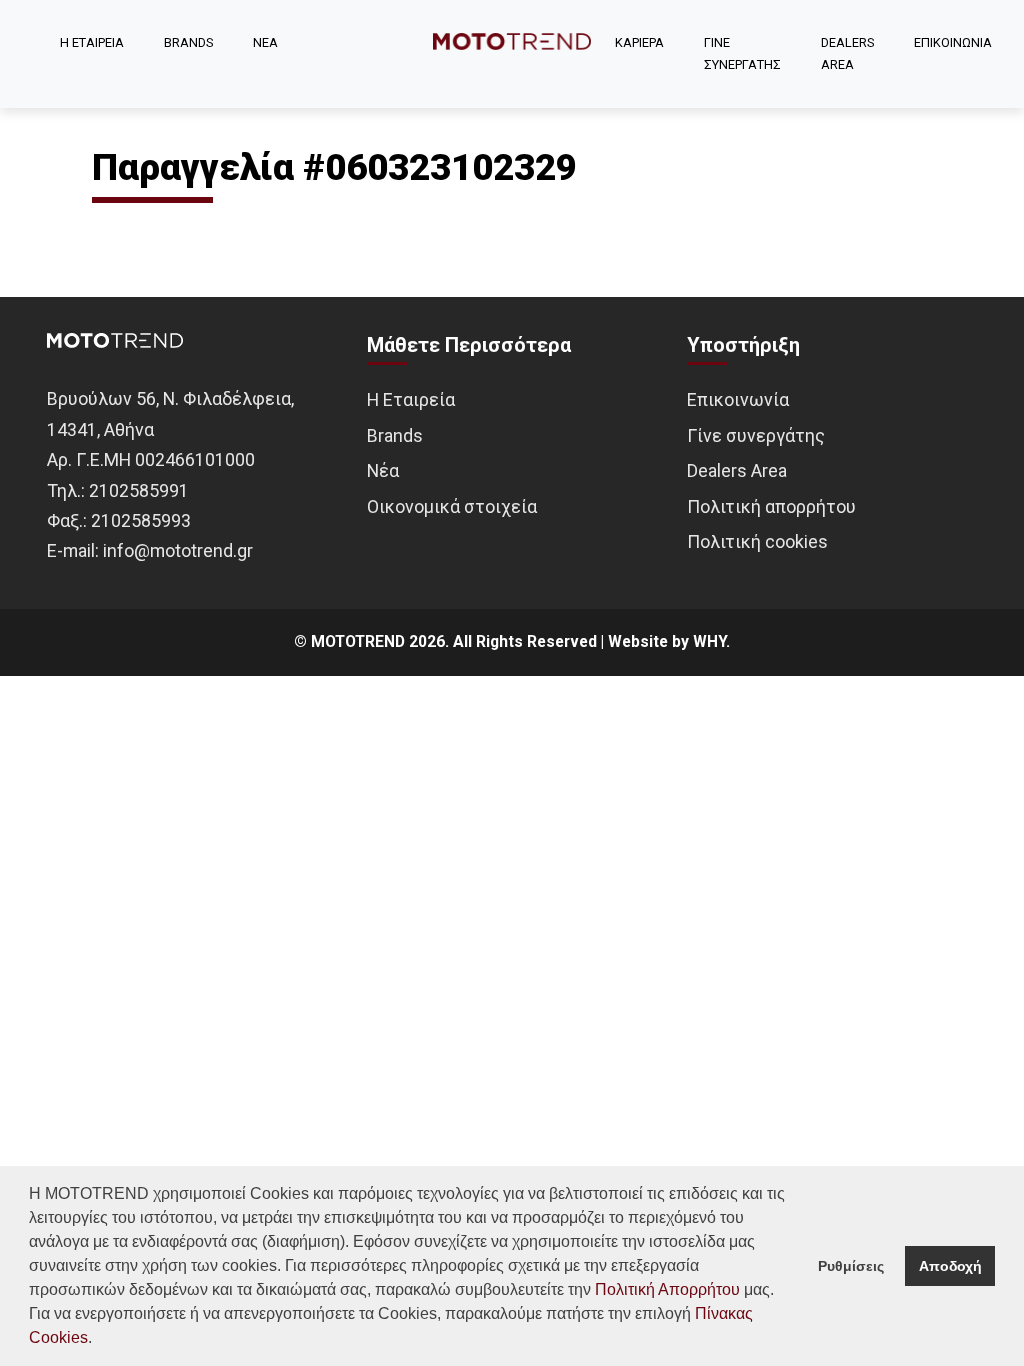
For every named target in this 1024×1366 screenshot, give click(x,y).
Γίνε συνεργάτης (756, 435)
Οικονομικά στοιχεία (452, 506)
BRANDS (188, 42)
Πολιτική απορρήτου (771, 506)
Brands (395, 435)
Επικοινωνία (738, 399)
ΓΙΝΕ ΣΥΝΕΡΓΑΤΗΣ (742, 53)
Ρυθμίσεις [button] (851, 1266)
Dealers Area (737, 470)
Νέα (383, 470)
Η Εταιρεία (411, 399)
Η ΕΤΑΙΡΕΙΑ (92, 42)
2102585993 (141, 520)
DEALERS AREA (847, 53)
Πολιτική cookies (757, 541)
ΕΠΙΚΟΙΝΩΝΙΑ (953, 42)
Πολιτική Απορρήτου (667, 1289)
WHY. (711, 642)
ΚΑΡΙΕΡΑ (639, 42)
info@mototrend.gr (178, 550)
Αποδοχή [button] (950, 1266)
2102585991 (139, 490)
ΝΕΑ (265, 42)
